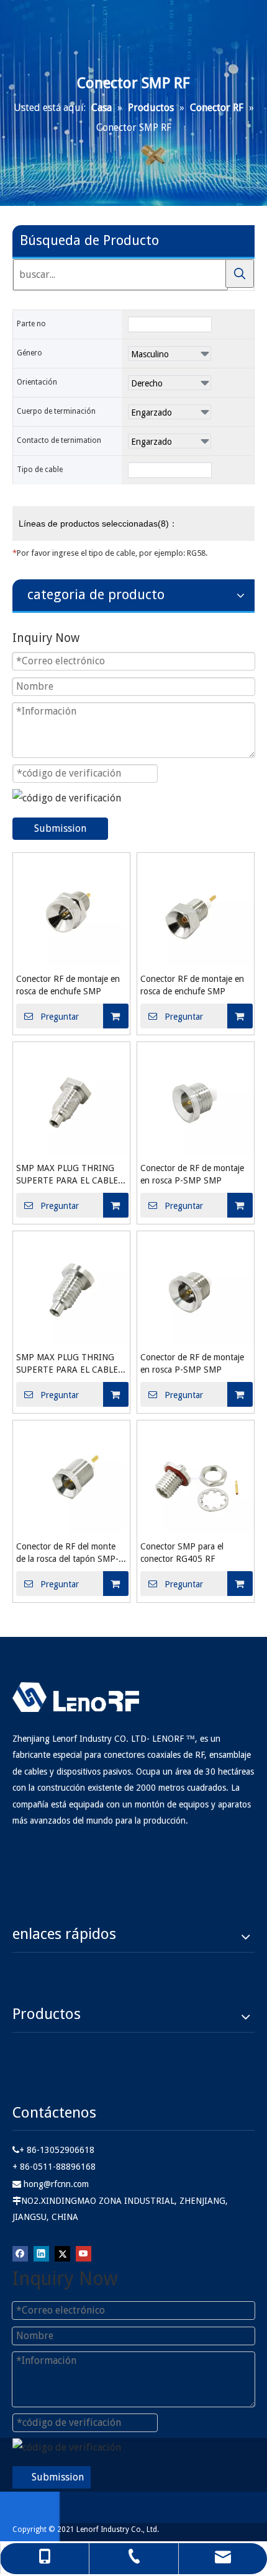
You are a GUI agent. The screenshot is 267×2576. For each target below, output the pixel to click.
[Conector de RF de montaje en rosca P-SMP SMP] (196, 1099)
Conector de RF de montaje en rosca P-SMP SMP (192, 1174)
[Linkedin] (41, 2253)
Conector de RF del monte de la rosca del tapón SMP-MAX (67, 1553)
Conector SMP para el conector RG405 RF (182, 1553)
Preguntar (60, 1017)
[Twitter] (62, 2253)
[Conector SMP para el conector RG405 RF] (196, 1478)
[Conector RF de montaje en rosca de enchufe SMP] (71, 910)
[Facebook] (20, 2253)
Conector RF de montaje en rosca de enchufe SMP (68, 985)
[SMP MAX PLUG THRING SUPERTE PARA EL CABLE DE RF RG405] (71, 1099)
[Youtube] (84, 2253)
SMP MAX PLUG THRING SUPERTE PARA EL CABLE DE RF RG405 (67, 1175)
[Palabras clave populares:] (240, 274)
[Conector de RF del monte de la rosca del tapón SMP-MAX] (71, 1478)
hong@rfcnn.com (56, 2184)
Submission (60, 828)
